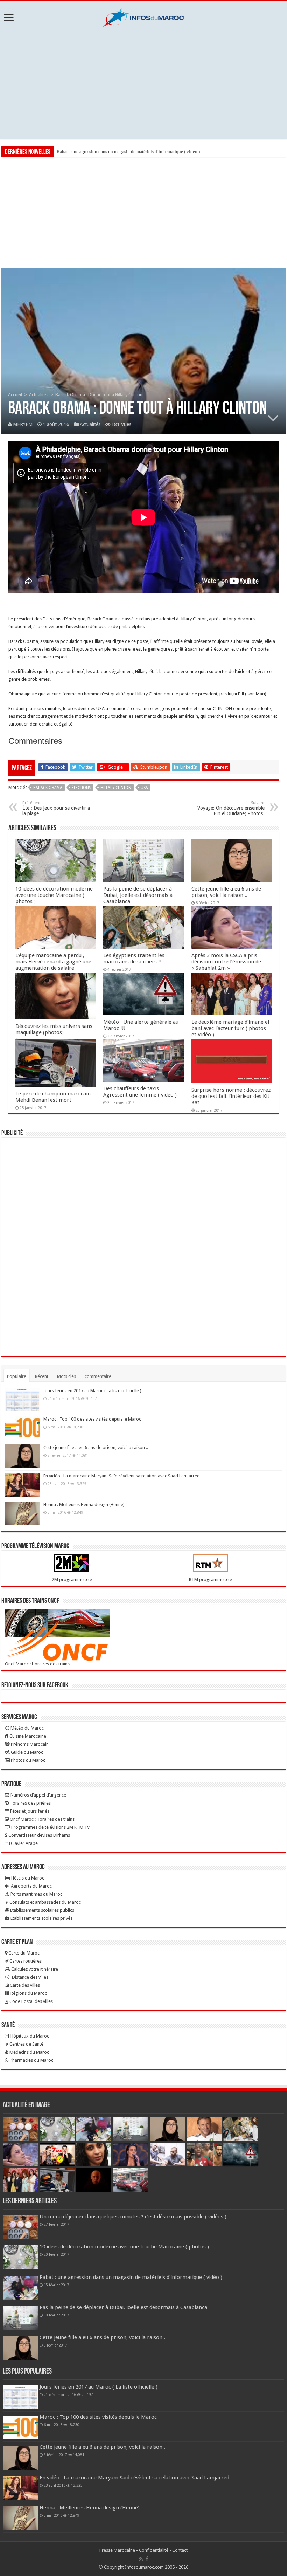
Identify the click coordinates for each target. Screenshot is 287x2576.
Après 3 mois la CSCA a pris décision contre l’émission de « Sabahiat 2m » (226, 962)
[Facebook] (147, 2559)
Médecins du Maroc (29, 2052)
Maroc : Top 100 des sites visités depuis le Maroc (92, 1419)
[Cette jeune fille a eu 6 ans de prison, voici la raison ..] (22, 1456)
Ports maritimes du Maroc (36, 1894)
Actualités (39, 395)
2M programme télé (72, 1579)
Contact (180, 2550)
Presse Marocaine (117, 2550)
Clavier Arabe (24, 1843)
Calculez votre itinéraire (34, 1969)
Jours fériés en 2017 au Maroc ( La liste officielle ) (92, 1391)
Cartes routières (25, 1961)
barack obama (48, 788)
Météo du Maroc (27, 1728)
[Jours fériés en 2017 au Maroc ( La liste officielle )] (22, 1400)
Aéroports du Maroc (31, 1886)
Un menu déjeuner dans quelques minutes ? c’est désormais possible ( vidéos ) (133, 2217)
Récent (42, 1376)
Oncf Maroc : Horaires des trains (37, 1664)
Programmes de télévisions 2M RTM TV (50, 1827)
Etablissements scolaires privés (41, 1918)
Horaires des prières (30, 1803)
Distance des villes (30, 1977)
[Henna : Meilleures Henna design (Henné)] (22, 1513)
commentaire (98, 1376)
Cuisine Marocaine (27, 1736)
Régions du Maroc (28, 1993)
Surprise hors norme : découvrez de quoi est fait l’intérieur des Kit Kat (231, 1096)
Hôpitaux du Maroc (29, 2036)
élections (81, 788)
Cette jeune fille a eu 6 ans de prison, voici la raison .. (226, 892)
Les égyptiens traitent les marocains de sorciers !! (134, 959)
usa (144, 788)
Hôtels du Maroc (27, 1878)
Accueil (15, 395)
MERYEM (23, 424)
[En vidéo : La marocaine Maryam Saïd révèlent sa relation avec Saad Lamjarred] (22, 1485)
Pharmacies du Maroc (31, 2060)
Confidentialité (154, 2550)
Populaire (17, 1376)
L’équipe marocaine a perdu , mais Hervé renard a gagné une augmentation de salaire (53, 962)
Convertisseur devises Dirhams (39, 1835)
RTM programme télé (211, 1579)
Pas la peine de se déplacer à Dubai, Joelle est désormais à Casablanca (138, 895)
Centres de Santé (26, 2044)
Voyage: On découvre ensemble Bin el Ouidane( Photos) (231, 808)
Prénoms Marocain (29, 1744)
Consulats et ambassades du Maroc (45, 1902)
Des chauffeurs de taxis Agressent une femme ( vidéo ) (140, 1092)
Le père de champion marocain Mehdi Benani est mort (53, 1097)
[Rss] (141, 2559)
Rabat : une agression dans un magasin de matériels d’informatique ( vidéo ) (128, 152)
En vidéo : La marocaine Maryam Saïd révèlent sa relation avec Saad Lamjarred (122, 1476)
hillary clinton (116, 788)
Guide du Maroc (26, 1752)
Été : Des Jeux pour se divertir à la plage (56, 808)
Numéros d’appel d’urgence (38, 1795)
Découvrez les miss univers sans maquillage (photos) (54, 1029)
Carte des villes (24, 1985)
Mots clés (66, 1376)
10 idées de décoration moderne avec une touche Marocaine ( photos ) (54, 895)
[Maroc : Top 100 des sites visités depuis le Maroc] (22, 1428)
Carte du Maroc (23, 1953)
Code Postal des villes (31, 2001)
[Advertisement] (143, 83)
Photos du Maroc (27, 1760)
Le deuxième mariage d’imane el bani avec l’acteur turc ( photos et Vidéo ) (230, 1028)
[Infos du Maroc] (143, 16)
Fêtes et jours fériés (29, 1811)
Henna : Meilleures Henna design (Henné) (84, 1505)
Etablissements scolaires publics (42, 1910)
